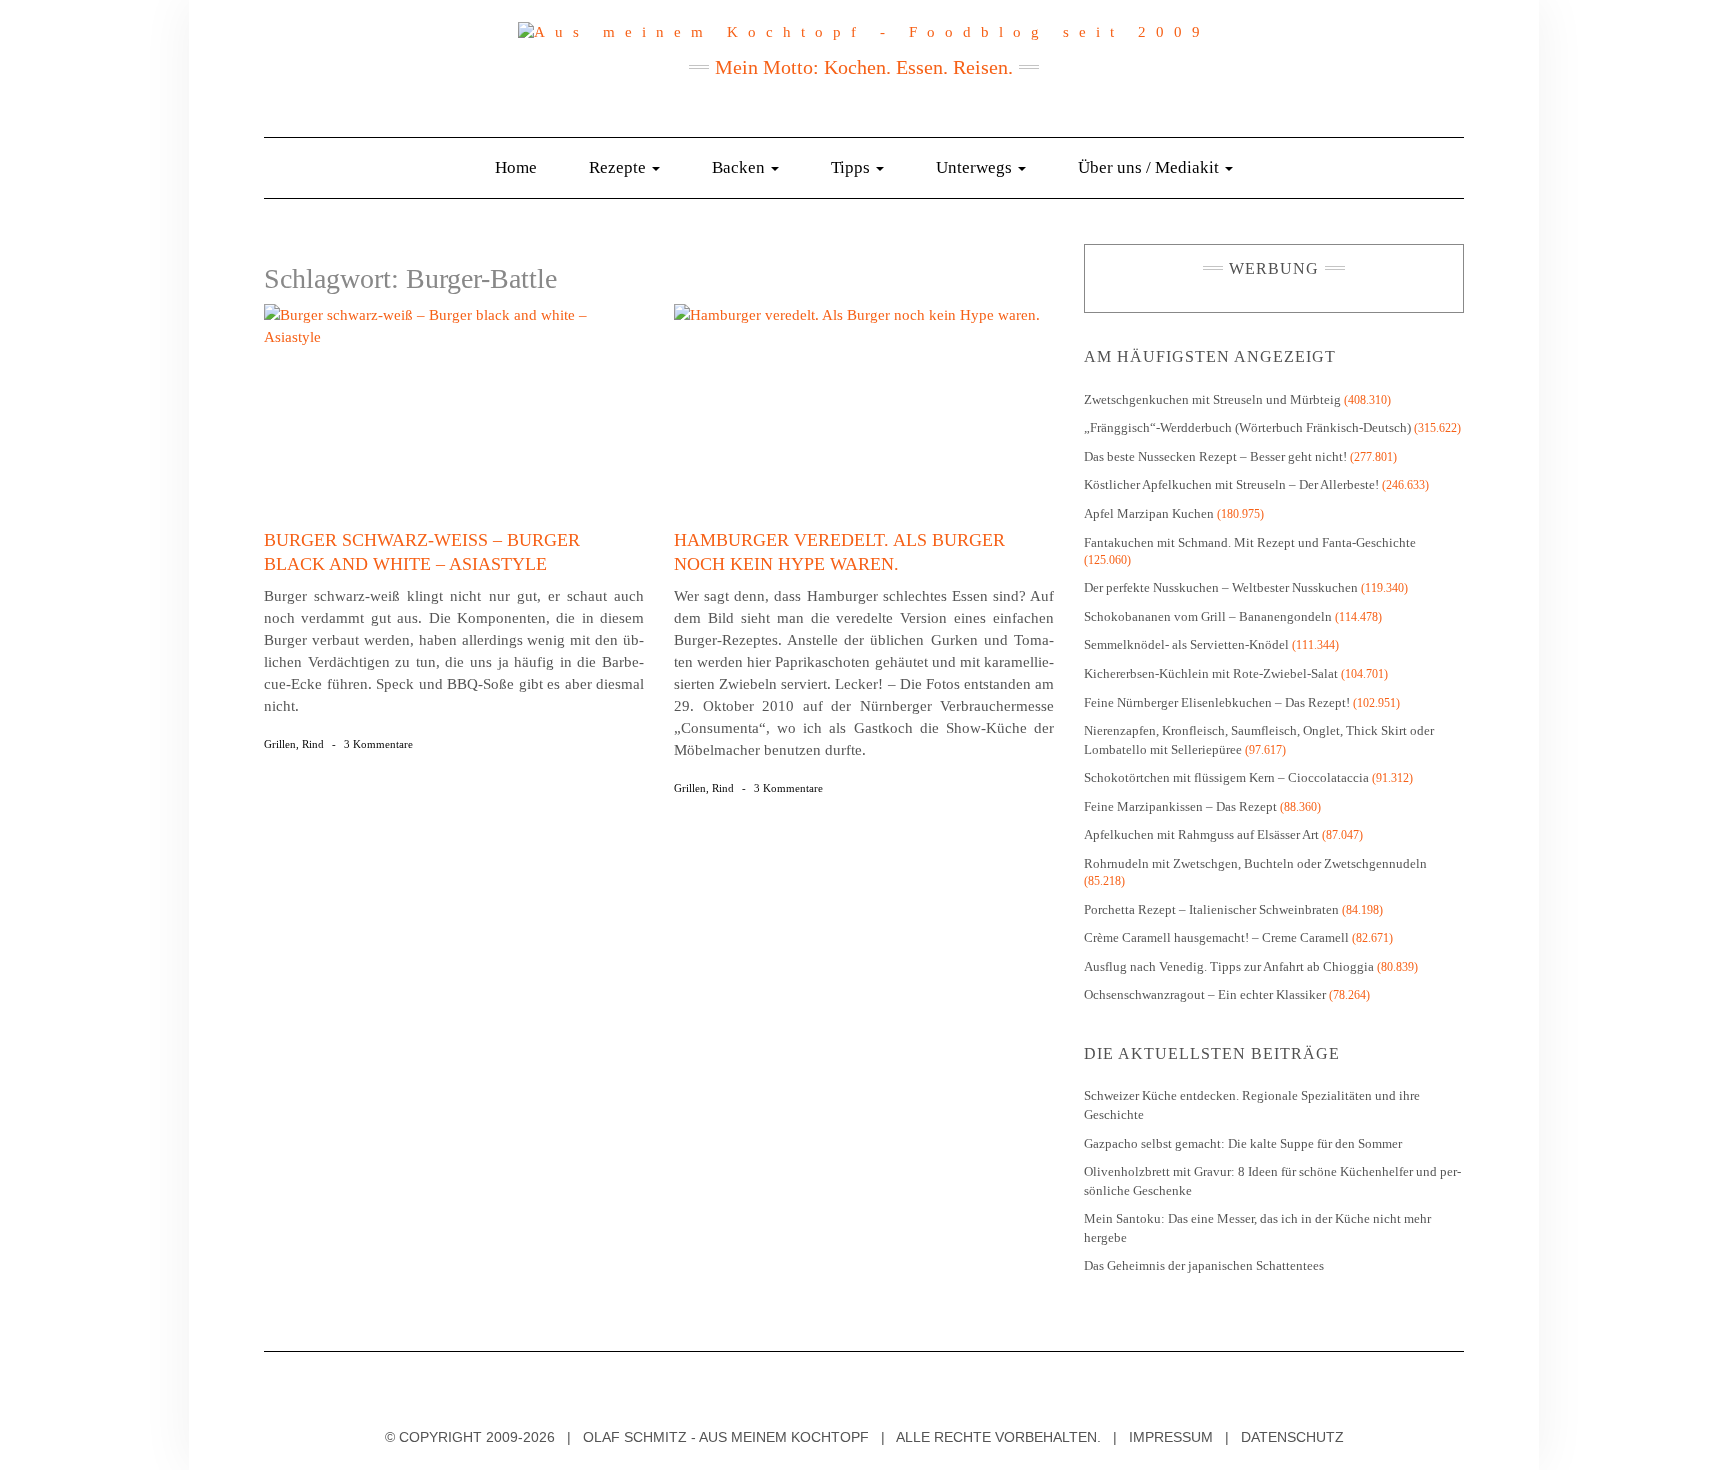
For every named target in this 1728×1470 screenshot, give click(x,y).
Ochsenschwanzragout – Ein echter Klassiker (1205, 994)
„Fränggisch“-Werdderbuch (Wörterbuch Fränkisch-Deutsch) (1247, 427)
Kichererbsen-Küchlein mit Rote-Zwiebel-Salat (1211, 673)
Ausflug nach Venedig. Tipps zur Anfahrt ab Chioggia (1229, 966)
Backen (740, 167)
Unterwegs (976, 167)
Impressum (1171, 1437)
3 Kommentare (378, 744)
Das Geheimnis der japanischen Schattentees (1204, 1265)
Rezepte (619, 167)
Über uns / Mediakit (1150, 167)
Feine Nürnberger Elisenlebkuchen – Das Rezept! (1217, 702)
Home (516, 167)
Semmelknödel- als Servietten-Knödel (1186, 644)
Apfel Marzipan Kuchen (1149, 513)
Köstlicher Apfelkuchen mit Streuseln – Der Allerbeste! (1231, 484)
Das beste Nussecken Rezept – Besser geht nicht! (1215, 456)
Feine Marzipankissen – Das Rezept (1180, 806)
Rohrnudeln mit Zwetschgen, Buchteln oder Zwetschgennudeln (1255, 863)
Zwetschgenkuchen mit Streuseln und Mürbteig (1212, 399)
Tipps (852, 167)
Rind (313, 744)
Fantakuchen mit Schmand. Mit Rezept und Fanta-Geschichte (1250, 542)
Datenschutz (1292, 1437)
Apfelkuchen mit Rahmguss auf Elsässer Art (1201, 834)
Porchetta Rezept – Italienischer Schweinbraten (1211, 909)
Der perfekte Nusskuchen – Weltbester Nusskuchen (1221, 587)
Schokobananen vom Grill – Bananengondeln (1208, 616)
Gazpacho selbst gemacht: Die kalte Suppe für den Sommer (1243, 1143)
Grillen (280, 744)
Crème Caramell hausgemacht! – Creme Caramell (1216, 937)
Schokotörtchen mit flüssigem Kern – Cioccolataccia (1226, 777)
